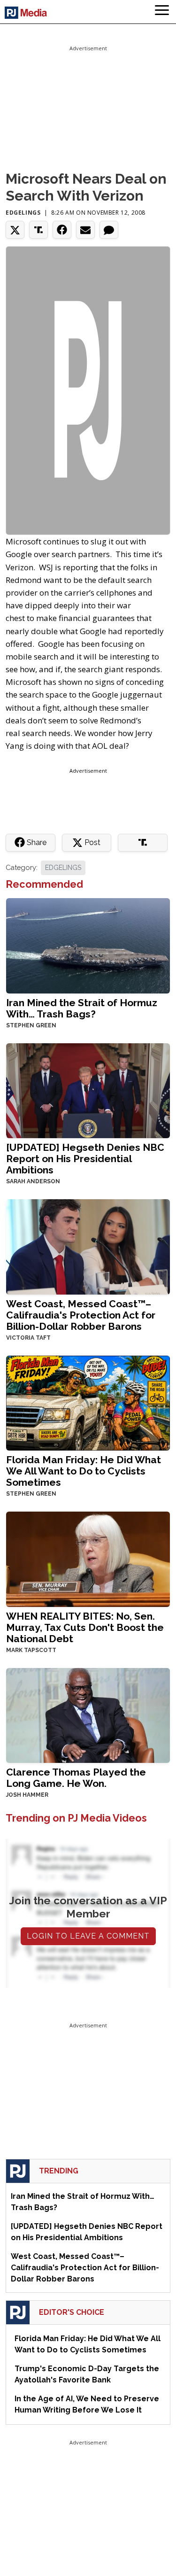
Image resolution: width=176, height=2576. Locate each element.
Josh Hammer (27, 1795)
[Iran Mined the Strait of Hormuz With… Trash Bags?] (88, 945)
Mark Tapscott (31, 1650)
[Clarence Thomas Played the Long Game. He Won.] (88, 1714)
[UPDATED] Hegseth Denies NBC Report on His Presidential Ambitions (85, 1159)
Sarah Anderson (33, 1181)
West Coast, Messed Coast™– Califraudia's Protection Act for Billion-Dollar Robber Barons (81, 1315)
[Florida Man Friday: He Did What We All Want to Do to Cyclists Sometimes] (88, 1402)
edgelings (23, 213)
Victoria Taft (28, 1338)
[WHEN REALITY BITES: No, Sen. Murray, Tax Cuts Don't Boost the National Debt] (88, 1558)
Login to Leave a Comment (88, 1936)
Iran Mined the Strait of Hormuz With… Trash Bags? (82, 1008)
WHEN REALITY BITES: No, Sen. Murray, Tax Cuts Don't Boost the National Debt (85, 1627)
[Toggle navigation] (162, 12)
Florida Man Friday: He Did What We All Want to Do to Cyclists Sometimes (84, 1471)
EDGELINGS (63, 868)
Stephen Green (31, 1025)
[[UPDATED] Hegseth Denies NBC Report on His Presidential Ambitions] (88, 1090)
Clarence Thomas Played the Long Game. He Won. (76, 1778)
